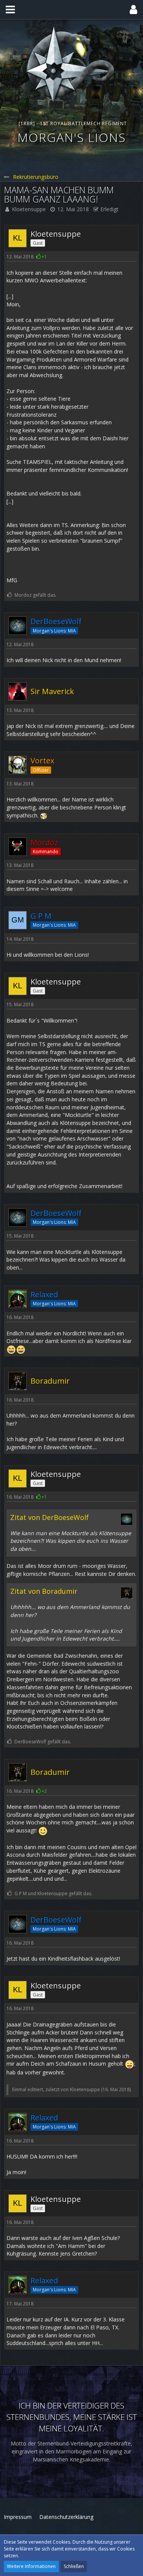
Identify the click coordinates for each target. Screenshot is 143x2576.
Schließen (74, 2566)
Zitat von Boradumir (44, 1591)
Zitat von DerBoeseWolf (50, 1517)
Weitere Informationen (31, 2566)
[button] (10, 10)
